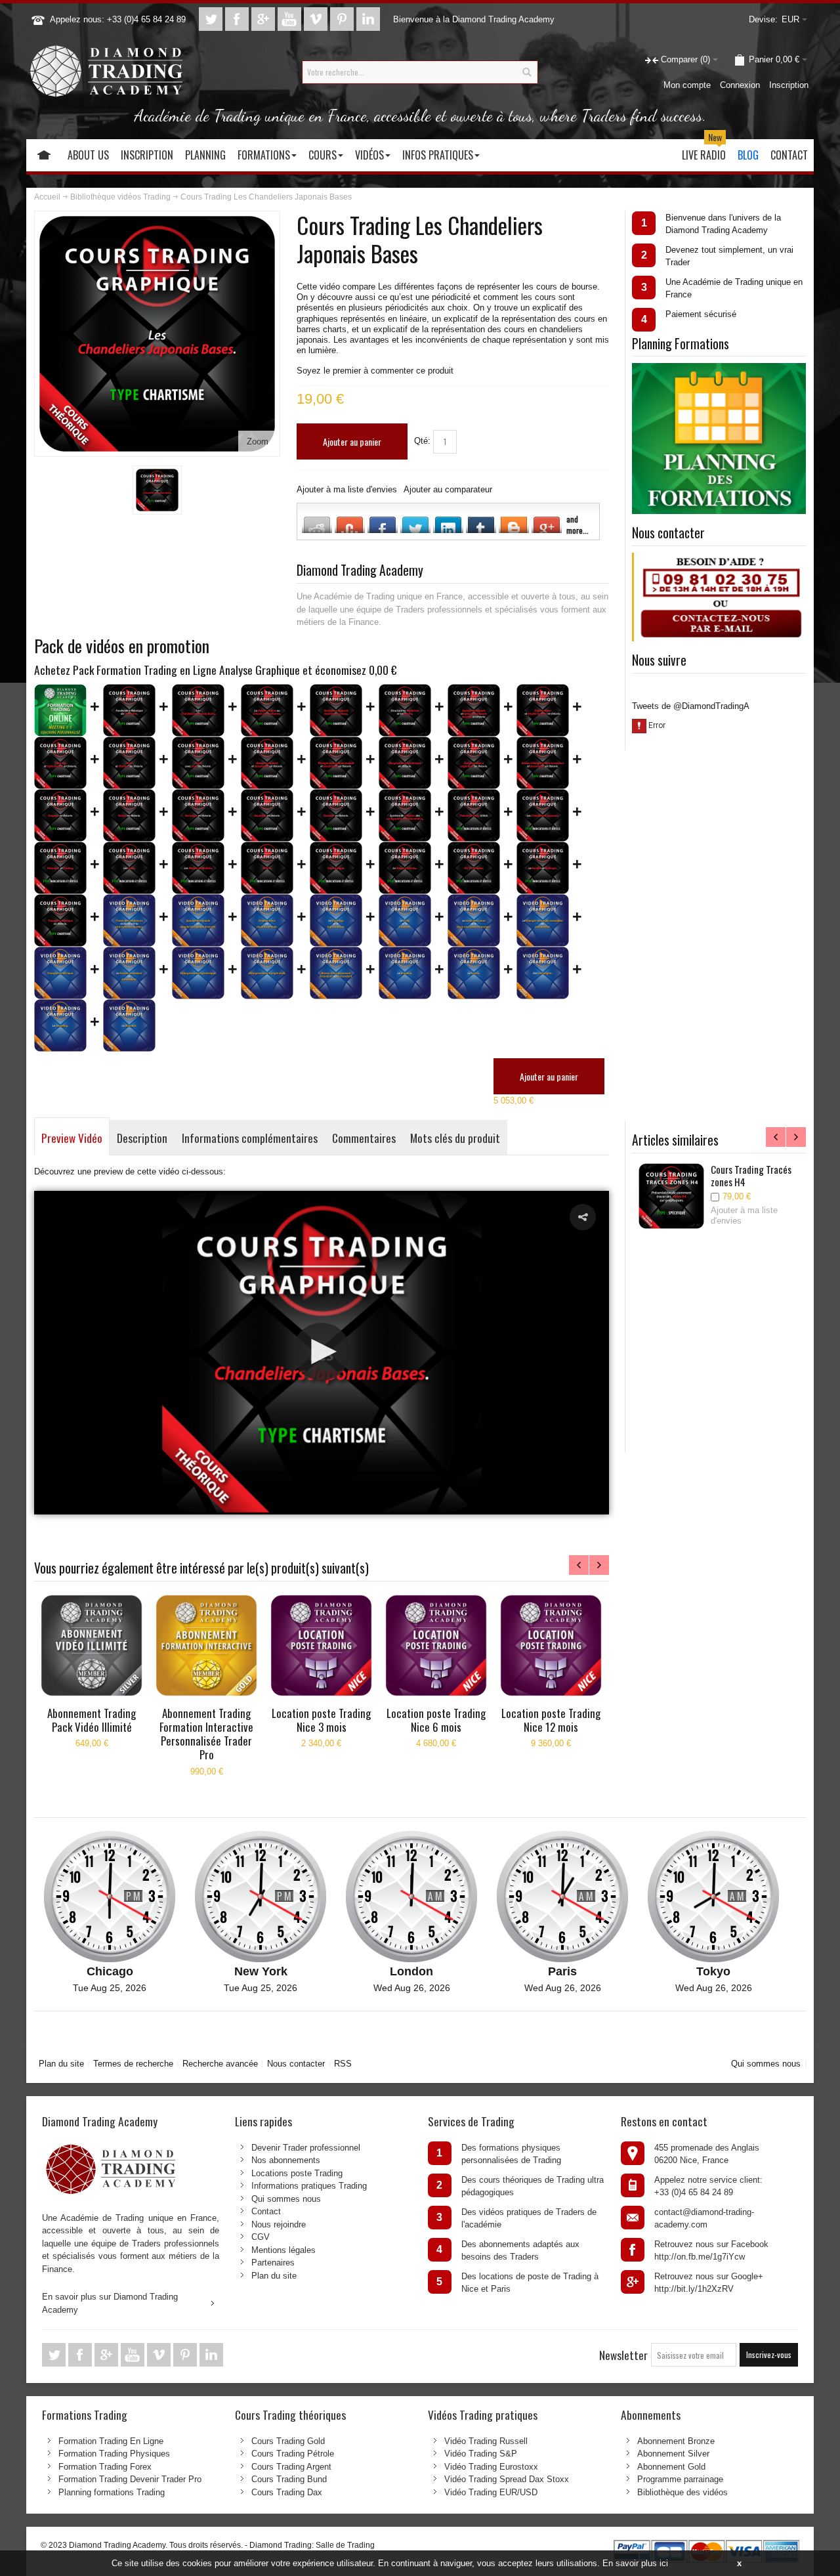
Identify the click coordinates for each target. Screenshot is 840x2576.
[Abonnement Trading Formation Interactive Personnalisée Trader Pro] (206, 1645)
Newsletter (623, 2355)
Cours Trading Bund (289, 2479)
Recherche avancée (220, 2064)
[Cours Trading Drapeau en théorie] (60, 815)
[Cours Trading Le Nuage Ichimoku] (405, 868)
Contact (266, 2211)
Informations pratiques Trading (309, 2186)
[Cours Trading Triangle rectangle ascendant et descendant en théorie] (336, 763)
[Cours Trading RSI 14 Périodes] (474, 868)
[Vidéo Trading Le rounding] (60, 1025)
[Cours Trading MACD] (267, 868)
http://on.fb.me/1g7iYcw (700, 2257)
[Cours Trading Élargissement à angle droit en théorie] (474, 763)
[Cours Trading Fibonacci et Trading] (60, 868)
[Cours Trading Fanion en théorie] (129, 815)
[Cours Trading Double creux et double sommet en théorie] (543, 710)
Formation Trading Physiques (114, 2454)
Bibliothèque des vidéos (682, 2492)
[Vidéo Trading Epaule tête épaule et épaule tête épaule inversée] (198, 920)
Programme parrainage (680, 2479)
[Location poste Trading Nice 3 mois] (321, 1645)
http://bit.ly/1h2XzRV (694, 2289)
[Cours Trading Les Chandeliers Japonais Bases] (157, 490)
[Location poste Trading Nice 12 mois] (551, 1645)
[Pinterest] (343, 19)
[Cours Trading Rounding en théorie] (267, 815)
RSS (343, 2064)
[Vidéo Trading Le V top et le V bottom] (405, 920)
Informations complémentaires (250, 1138)
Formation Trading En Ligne (111, 2441)
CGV (261, 2237)
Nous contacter (296, 2064)
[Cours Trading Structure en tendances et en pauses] (405, 710)
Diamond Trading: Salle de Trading (312, 2545)
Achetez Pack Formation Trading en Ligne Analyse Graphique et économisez (216, 670)
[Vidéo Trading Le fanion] (474, 973)
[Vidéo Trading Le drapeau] (405, 973)
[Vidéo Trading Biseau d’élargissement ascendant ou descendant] (336, 973)
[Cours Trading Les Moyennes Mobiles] (198, 868)
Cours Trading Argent (291, 2467)
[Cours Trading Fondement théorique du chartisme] (129, 710)
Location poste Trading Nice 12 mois (551, 1720)
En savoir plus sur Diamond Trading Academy (110, 2303)
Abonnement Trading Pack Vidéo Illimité (92, 1720)
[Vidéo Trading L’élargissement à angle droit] (267, 973)
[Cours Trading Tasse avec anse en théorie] (198, 763)
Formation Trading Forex (105, 2467)
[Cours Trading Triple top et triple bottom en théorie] (60, 763)
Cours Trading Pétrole (293, 2454)
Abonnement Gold (671, 2467)
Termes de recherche (133, 2064)
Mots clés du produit (455, 1138)
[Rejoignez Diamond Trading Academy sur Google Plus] (264, 19)
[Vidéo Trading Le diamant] (129, 1025)
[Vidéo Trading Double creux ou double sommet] (267, 920)
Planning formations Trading (112, 2492)
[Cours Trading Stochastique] (336, 868)
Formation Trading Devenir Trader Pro (130, 2479)
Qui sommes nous (766, 2064)
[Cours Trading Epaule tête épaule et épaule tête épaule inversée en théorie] (474, 710)
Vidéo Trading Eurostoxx (491, 2467)
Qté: (422, 441)
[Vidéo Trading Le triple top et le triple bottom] (336, 920)
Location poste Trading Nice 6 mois (436, 1720)
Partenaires (273, 2263)
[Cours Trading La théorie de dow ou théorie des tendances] (267, 710)
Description (142, 1138)
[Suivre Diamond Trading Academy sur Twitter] (212, 19)
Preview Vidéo (72, 1138)
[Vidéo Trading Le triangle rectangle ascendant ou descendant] (543, 920)
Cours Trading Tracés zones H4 (751, 1175)
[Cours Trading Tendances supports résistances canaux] (336, 710)
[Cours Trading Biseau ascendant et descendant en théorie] (267, 763)
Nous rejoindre (279, 2224)
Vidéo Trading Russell (486, 2441)
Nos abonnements (286, 2160)
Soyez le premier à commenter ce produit (375, 371)
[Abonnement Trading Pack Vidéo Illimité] (92, 1645)
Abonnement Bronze (676, 2441)
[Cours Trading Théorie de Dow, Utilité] (474, 815)
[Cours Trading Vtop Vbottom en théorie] (129, 763)
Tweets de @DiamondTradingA (691, 706)
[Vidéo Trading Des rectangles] (543, 973)
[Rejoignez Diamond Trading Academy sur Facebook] (238, 19)
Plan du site (61, 2064)
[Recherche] (526, 72)
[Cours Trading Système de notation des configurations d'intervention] (405, 815)
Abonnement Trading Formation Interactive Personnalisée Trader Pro (206, 1734)
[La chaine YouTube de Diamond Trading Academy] (291, 19)
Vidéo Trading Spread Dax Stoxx (507, 2479)
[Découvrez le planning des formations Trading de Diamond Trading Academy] (719, 369)
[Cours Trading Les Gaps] (129, 868)
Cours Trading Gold (288, 2441)
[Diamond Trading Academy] (106, 72)
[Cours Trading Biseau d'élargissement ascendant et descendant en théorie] (543, 763)
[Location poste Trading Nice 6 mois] (436, 1645)
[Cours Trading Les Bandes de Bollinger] (543, 868)
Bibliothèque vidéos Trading (120, 197)
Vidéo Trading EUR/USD (491, 2492)
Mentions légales (283, 2250)
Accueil (47, 197)
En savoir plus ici (635, 2563)
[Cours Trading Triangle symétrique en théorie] (60, 920)
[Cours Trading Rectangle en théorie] (198, 815)
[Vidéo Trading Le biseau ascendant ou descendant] (129, 973)
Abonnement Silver (673, 2454)
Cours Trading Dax (287, 2492)
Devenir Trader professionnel (306, 2148)
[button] (583, 1217)
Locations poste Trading (297, 2173)
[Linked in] (368, 19)
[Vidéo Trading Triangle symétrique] (60, 973)
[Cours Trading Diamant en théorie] (336, 815)
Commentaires (364, 1138)
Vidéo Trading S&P (481, 2454)
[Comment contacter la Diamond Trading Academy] (720, 559)
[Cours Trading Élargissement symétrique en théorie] (405, 763)
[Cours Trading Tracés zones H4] (671, 1196)
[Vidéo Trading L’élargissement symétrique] (198, 973)
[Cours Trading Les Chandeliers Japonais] (543, 815)
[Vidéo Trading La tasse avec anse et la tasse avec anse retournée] (474, 920)
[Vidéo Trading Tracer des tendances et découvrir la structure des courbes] (129, 920)
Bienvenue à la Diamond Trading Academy (474, 19)
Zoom (258, 441)
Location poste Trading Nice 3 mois (321, 1720)
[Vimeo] (317, 19)
